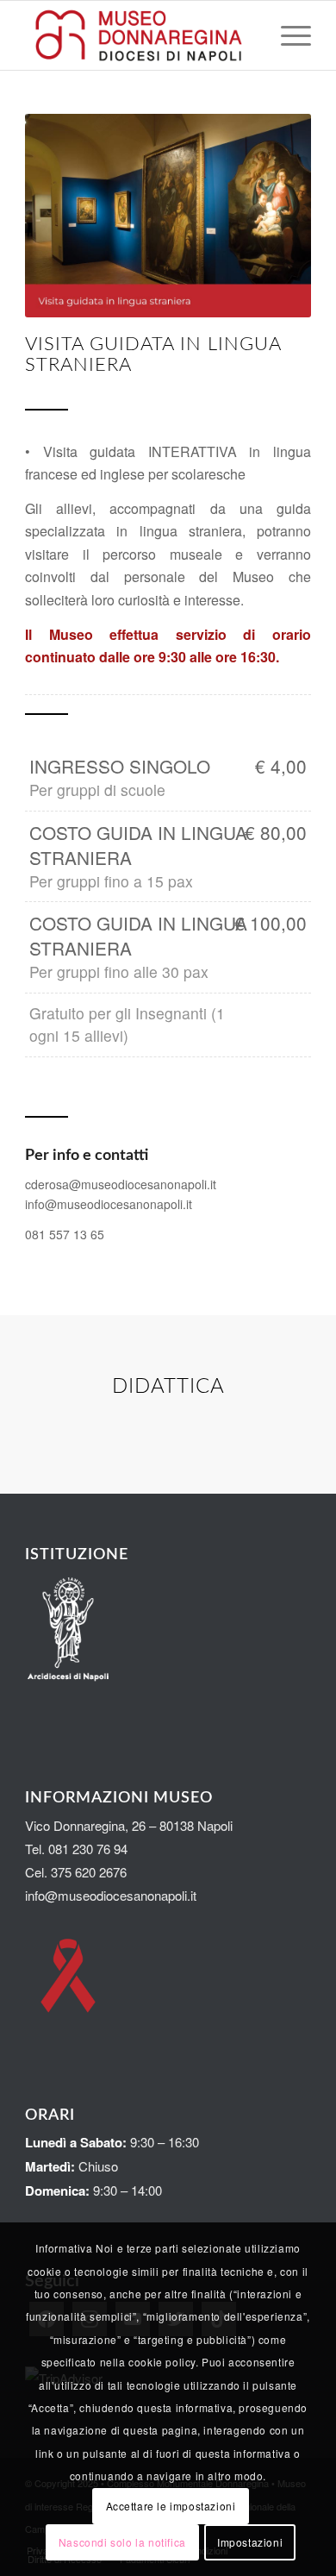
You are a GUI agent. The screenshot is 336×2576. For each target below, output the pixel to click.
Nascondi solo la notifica (122, 2542)
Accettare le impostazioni (171, 2506)
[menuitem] (287, 35)
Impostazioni (250, 2542)
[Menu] (287, 35)
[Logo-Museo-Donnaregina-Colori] (139, 35)
